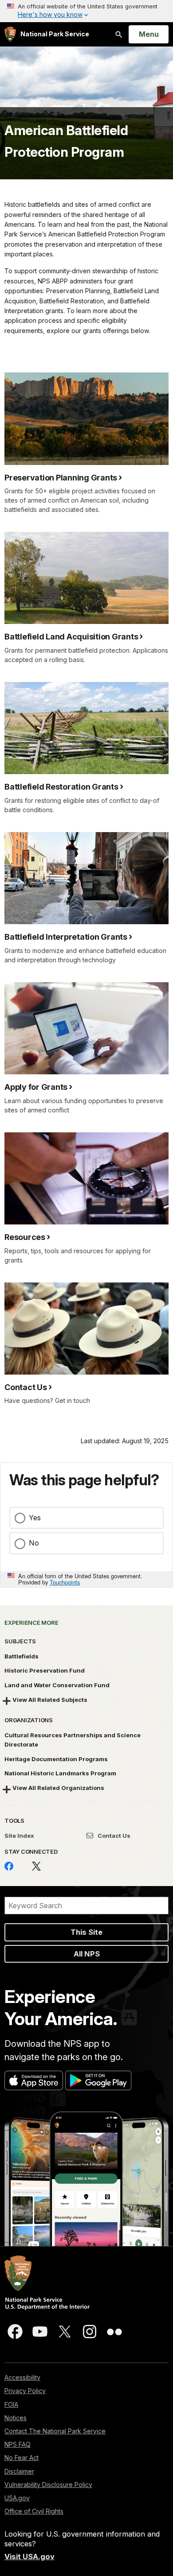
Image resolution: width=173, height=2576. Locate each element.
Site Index (19, 1836)
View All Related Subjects (50, 1700)
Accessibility (22, 2377)
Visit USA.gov (29, 2557)
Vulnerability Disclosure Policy (48, 2485)
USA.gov (17, 2498)
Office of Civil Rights (34, 2511)
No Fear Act (22, 2458)
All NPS (87, 1954)
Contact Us (113, 1836)
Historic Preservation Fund (45, 1670)
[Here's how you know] (86, 11)
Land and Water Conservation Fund (57, 1685)
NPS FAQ (18, 2444)
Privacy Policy (25, 2391)
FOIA (11, 2404)
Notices (16, 2418)
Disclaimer (19, 2471)
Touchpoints (65, 1582)
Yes (35, 1518)
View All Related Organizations (58, 1788)
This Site (86, 1932)
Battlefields (22, 1656)
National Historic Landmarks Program (60, 1773)
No (34, 1543)
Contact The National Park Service (55, 2431)
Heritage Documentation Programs (56, 1759)
